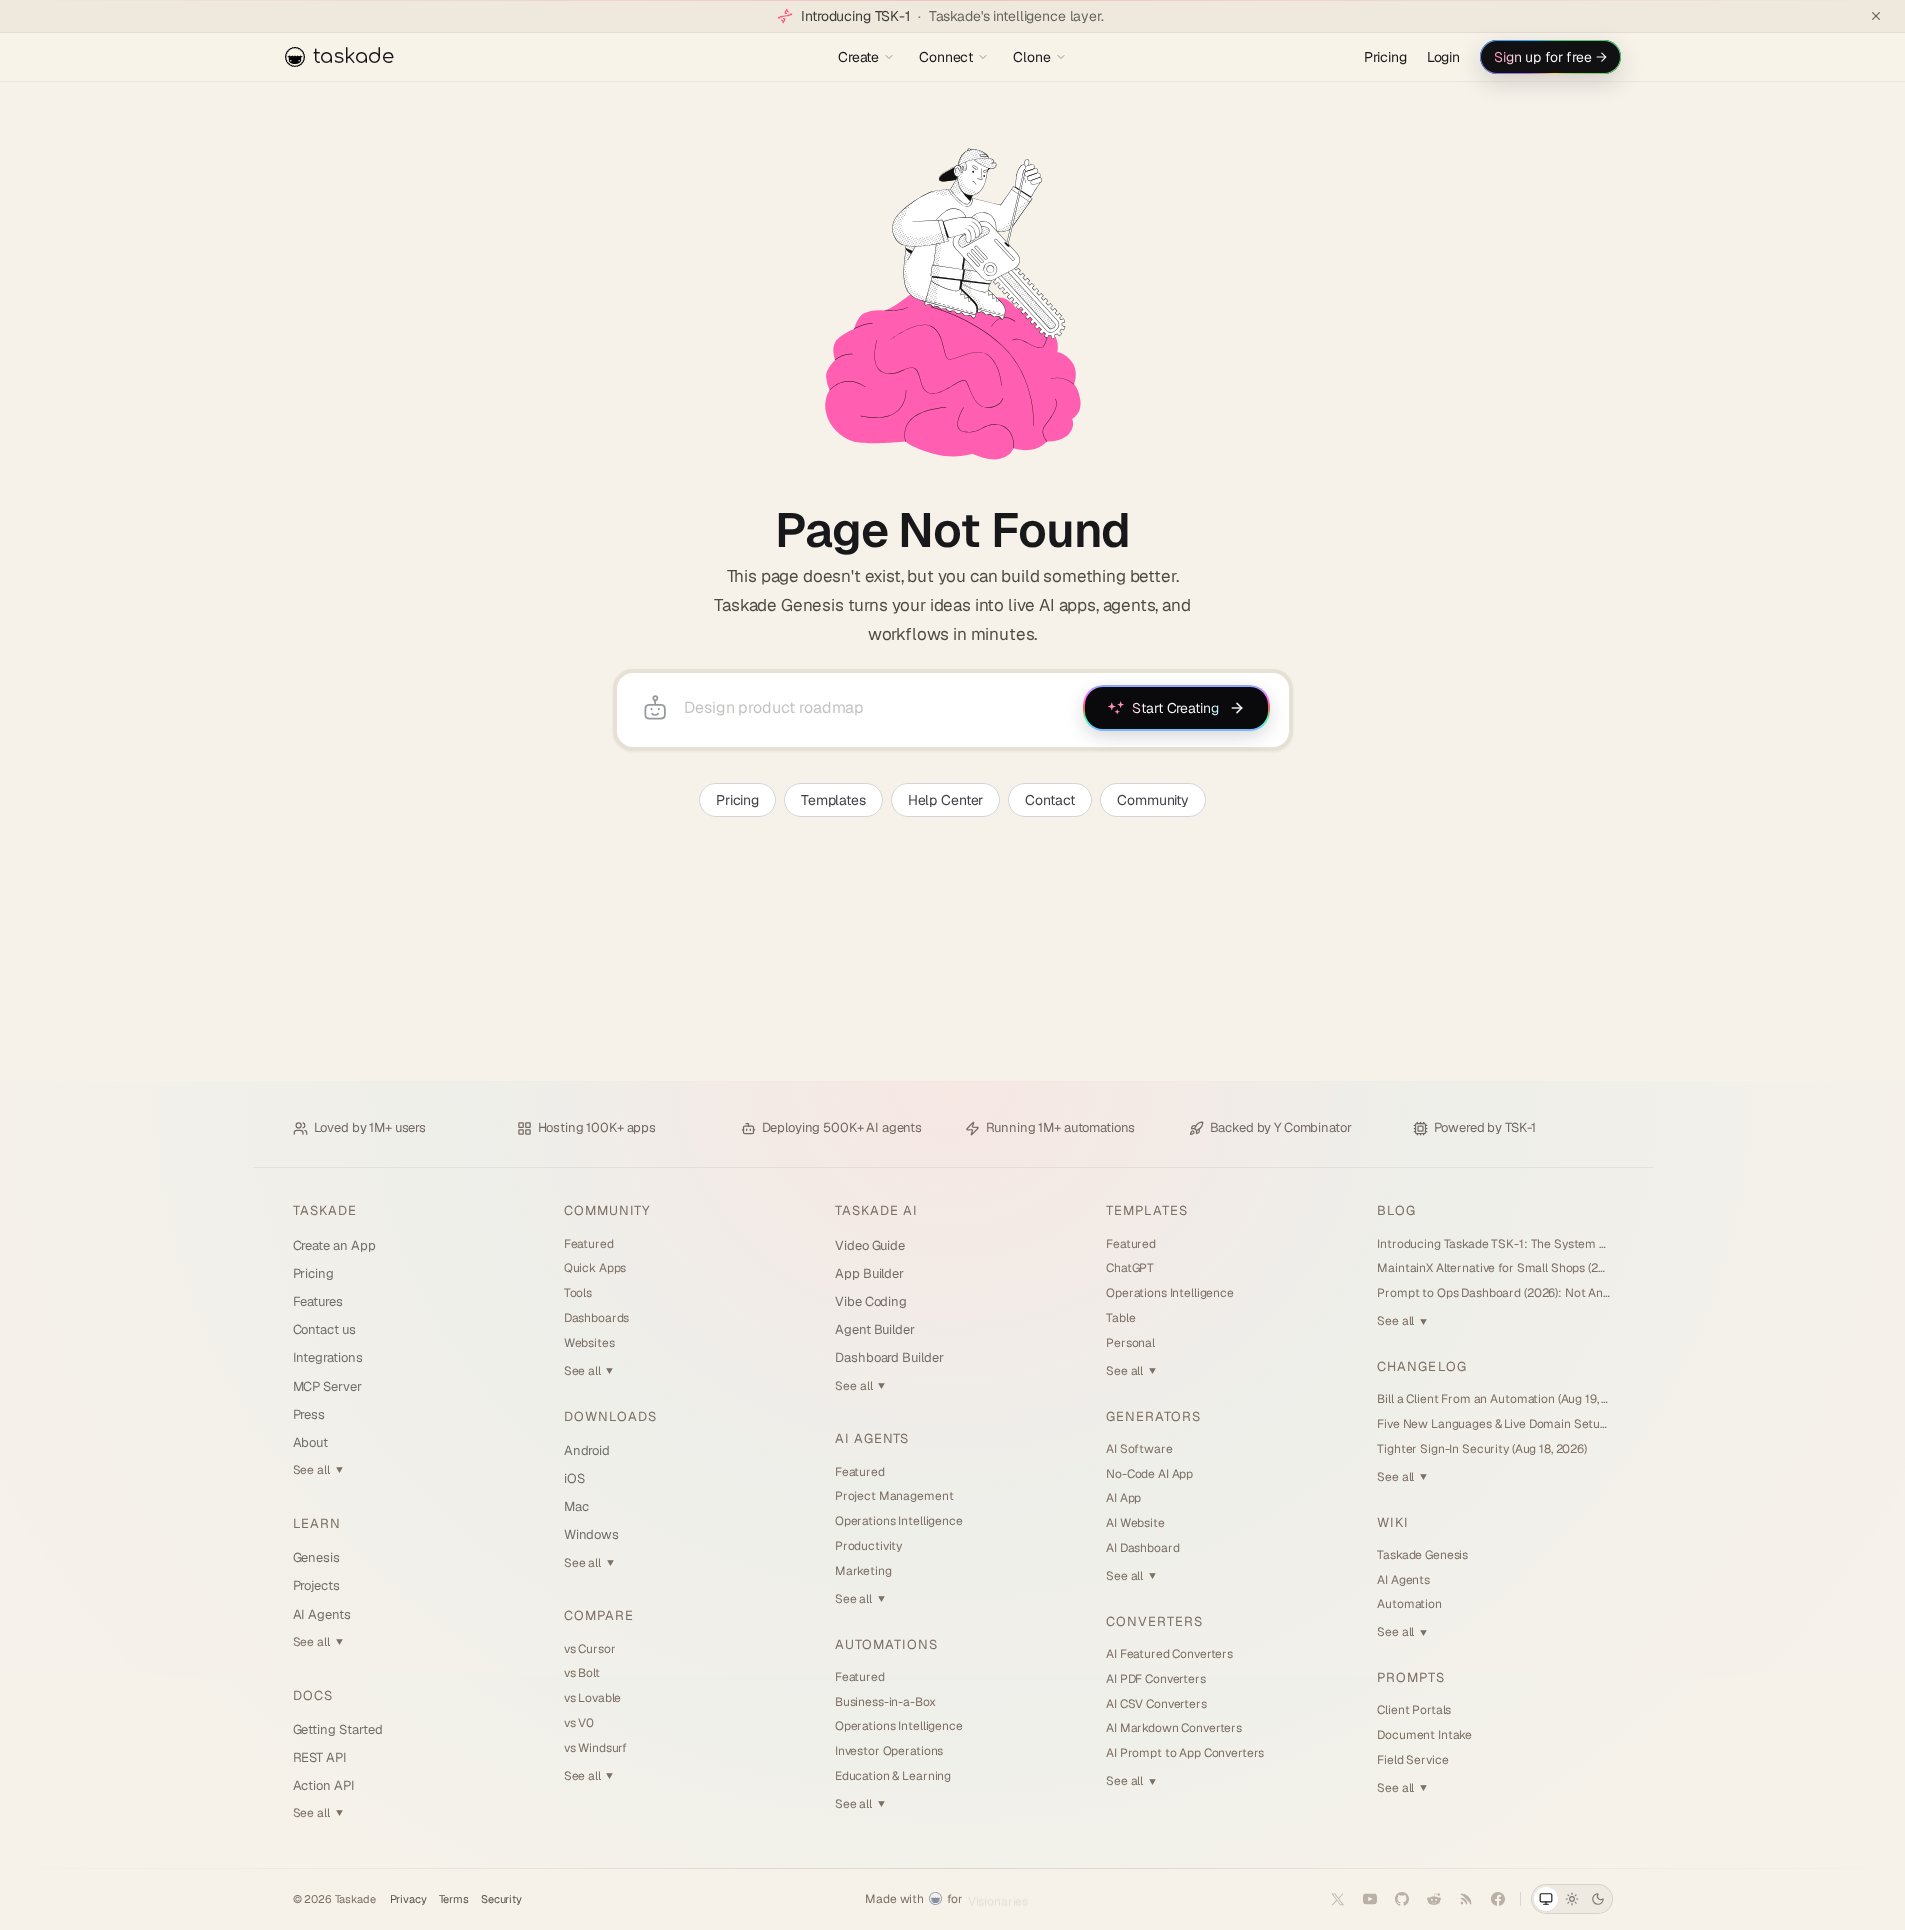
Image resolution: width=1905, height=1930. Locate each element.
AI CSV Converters (1156, 1704)
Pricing (1385, 57)
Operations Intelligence (899, 1521)
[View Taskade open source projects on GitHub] (1402, 1899)
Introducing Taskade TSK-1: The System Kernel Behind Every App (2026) (1494, 1244)
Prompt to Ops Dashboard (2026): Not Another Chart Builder (1494, 1293)
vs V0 (579, 1723)
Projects (316, 1585)
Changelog (1421, 1366)
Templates (833, 800)
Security (501, 1899)
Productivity (868, 1546)
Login (1443, 57)
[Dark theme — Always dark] (1598, 1899)
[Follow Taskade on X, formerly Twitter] (1338, 1899)
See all (318, 1470)
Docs (313, 1695)
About (311, 1442)
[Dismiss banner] (1876, 16)
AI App (1123, 1498)
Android (587, 1450)
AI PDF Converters (1156, 1679)
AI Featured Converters (1169, 1654)
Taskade (325, 1210)
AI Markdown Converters (1174, 1728)
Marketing (863, 1571)
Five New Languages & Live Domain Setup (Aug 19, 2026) (1494, 1424)
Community (1153, 800)
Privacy (408, 1899)
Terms (454, 1899)
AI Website (1135, 1523)
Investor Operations (889, 1751)
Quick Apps (595, 1268)
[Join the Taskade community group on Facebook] (1498, 1899)
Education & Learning (893, 1776)
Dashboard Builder (889, 1357)
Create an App (334, 1245)
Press (309, 1414)
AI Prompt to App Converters (1185, 1753)
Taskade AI (876, 1210)
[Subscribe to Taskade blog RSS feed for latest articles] (1466, 1899)
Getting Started (338, 1729)
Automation (1409, 1604)
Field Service (1412, 1760)
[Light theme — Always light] (1572, 1899)
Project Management (894, 1496)
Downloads (610, 1416)
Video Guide (870, 1245)
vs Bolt (582, 1673)
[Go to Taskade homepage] (952, 304)
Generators (1153, 1416)
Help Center (945, 800)
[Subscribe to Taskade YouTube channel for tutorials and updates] (1370, 1899)
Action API (324, 1785)
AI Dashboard (1142, 1548)
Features (318, 1301)
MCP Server (327, 1386)
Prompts (1410, 1677)
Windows (592, 1534)
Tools (578, 1293)
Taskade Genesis (1422, 1555)
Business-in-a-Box (885, 1702)
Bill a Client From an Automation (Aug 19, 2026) (1494, 1399)
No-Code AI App (1149, 1474)
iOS (574, 1478)
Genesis (317, 1557)
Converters (1154, 1621)
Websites (589, 1343)
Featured (589, 1244)
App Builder (869, 1273)
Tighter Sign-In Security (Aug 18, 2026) (1482, 1449)
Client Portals (1414, 1710)
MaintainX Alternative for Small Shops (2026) (1494, 1268)
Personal (1130, 1343)
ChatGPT (1130, 1268)
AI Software (1139, 1449)
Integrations (328, 1357)
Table (1120, 1318)
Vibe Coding (871, 1301)
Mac (576, 1506)
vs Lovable (593, 1698)
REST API (320, 1757)
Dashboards (597, 1318)
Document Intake (1424, 1735)
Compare (599, 1615)
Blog (1396, 1210)
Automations (886, 1644)
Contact (1050, 800)
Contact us (324, 1329)
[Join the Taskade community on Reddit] (1434, 1899)
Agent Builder (875, 1329)
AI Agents (322, 1614)
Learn (317, 1523)
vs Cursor (590, 1649)
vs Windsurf (595, 1748)
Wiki (1393, 1522)
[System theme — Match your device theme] (1546, 1899)
